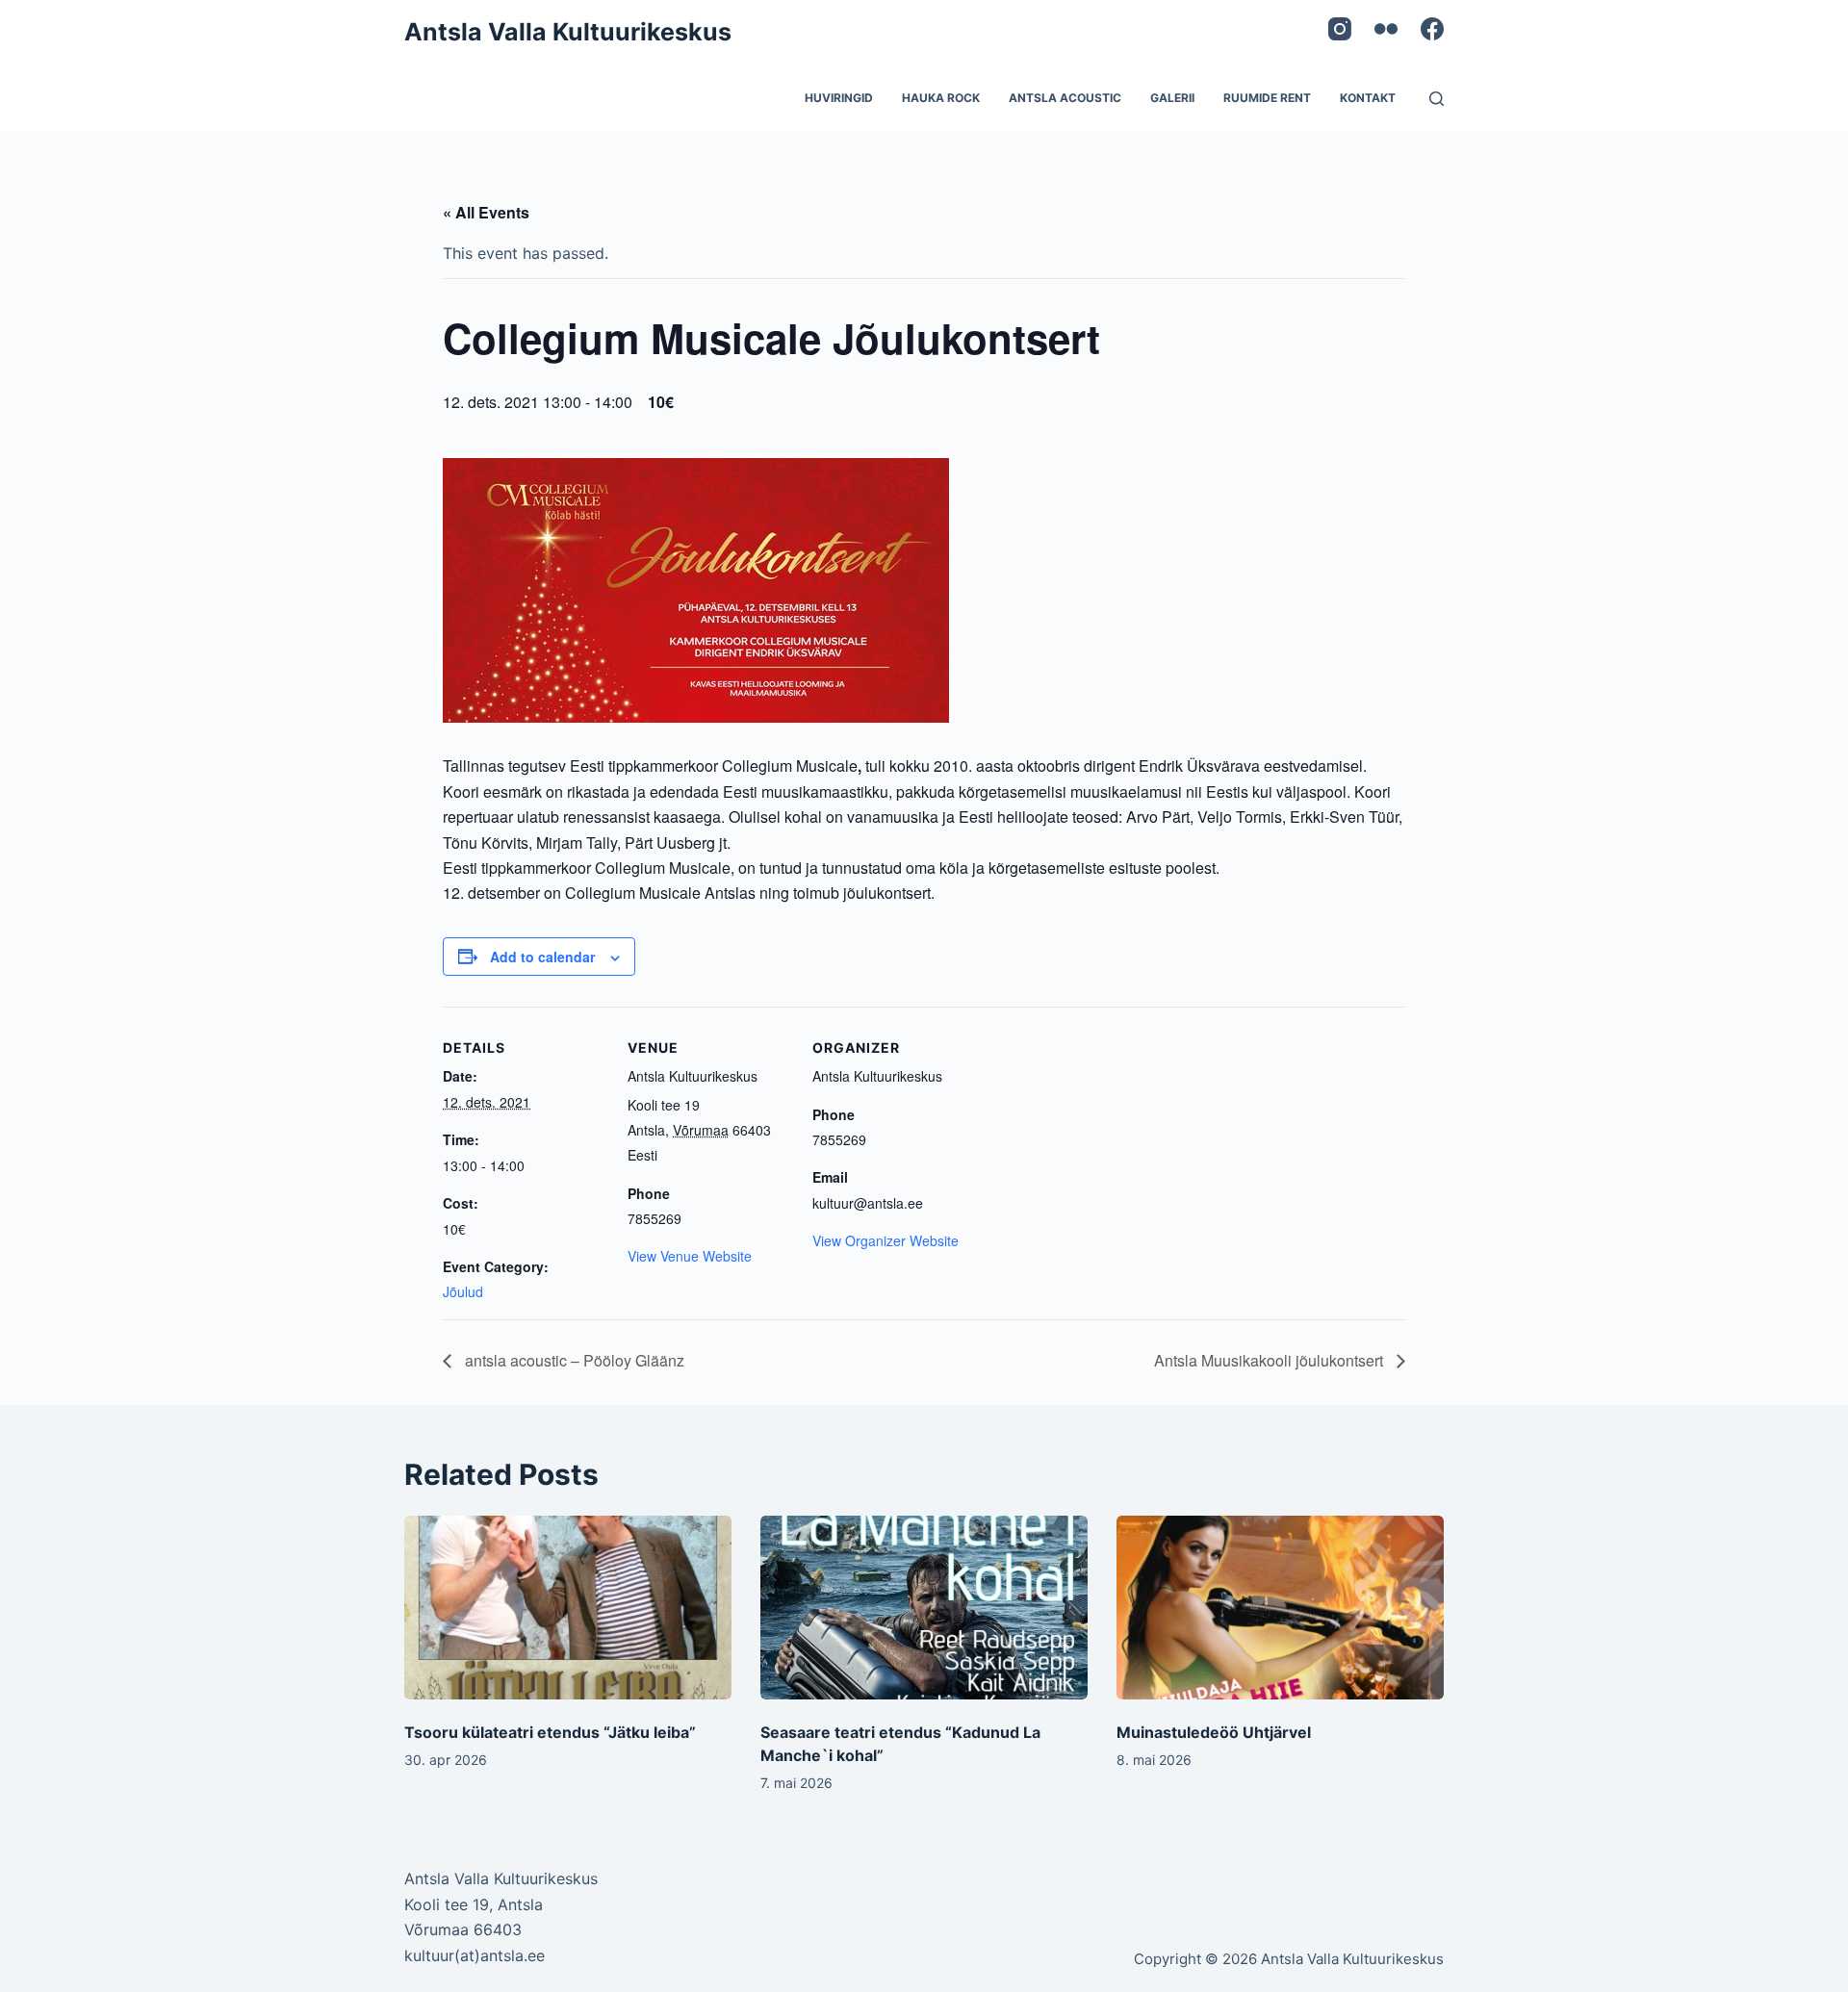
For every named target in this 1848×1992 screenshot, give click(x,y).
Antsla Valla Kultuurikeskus (568, 32)
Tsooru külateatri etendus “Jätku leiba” (550, 1732)
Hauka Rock (941, 98)
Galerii (1172, 98)
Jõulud (463, 1291)
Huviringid (839, 98)
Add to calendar (542, 957)
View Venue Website (690, 1256)
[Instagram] (1340, 29)
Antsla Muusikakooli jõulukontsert (1270, 1360)
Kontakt (1368, 98)
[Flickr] (1386, 29)
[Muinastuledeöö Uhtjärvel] (1280, 1608)
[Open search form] (1437, 99)
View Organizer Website (885, 1240)
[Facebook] (1432, 29)
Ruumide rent (1267, 98)
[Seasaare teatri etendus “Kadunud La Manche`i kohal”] (924, 1608)
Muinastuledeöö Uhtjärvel (1214, 1732)
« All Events (486, 212)
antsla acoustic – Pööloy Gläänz (573, 1360)
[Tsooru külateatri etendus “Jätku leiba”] (568, 1608)
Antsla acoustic (1065, 98)
